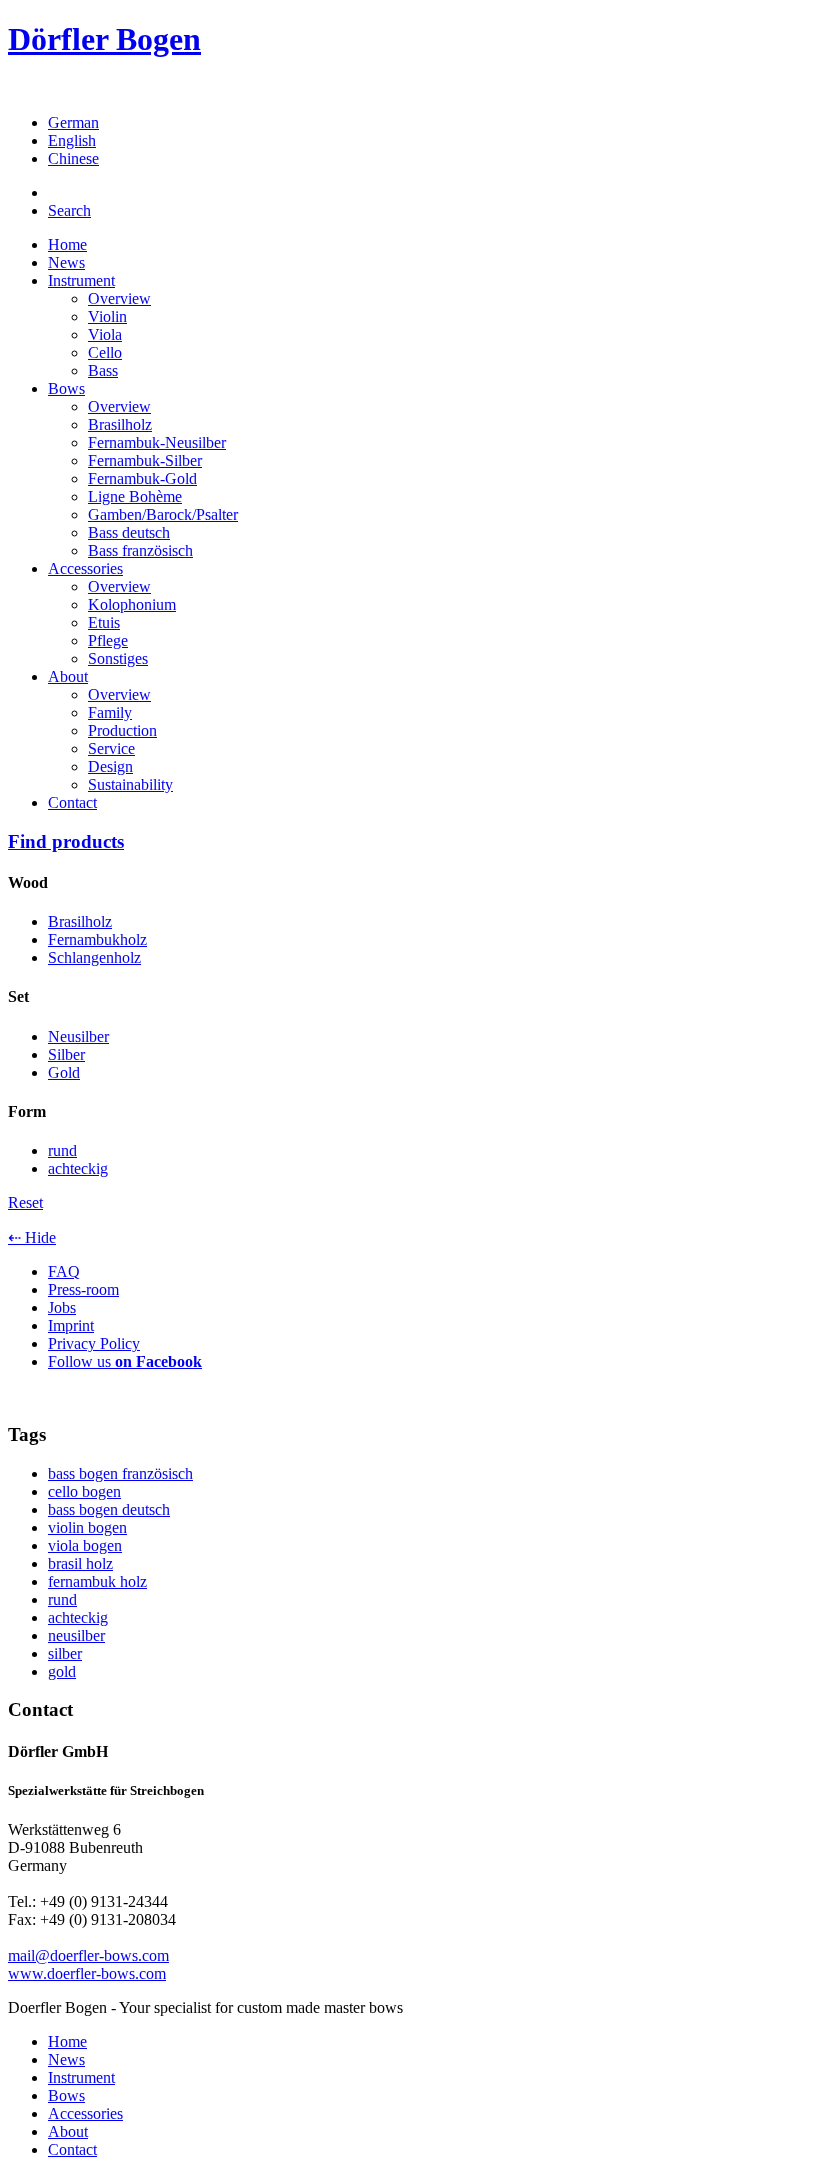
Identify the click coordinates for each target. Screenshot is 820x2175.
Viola (105, 334)
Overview (119, 298)
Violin (107, 316)
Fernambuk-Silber (145, 460)
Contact (72, 802)
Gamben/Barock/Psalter (163, 514)
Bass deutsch (129, 532)
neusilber (76, 1635)
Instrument (81, 280)
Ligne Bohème (135, 496)
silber (65, 1653)
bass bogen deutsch (109, 1509)
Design (110, 766)
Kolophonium (132, 604)
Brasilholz (120, 424)
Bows (66, 388)
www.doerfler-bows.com (87, 1973)
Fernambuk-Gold (142, 478)
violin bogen (87, 1527)
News (66, 262)
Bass (103, 370)
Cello (105, 352)
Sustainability (130, 784)
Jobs (62, 1307)
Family (110, 712)
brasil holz (80, 1563)
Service (111, 748)
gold (62, 1671)
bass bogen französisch (120, 1473)
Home (67, 244)
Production (122, 730)
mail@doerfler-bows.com (88, 1955)
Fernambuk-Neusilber (157, 442)
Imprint (71, 1325)
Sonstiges (118, 658)
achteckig (78, 1617)
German (73, 122)
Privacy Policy (94, 1343)
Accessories (85, 568)
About (68, 676)
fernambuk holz (97, 1581)
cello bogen (84, 1491)
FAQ (64, 1271)
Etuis (104, 622)
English (72, 140)
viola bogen (85, 1545)
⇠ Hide (32, 1237)
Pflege (108, 640)
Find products (66, 841)
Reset (25, 1202)
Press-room (83, 1289)
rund (62, 1599)
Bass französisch (140, 550)
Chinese (73, 158)
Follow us (125, 1361)
